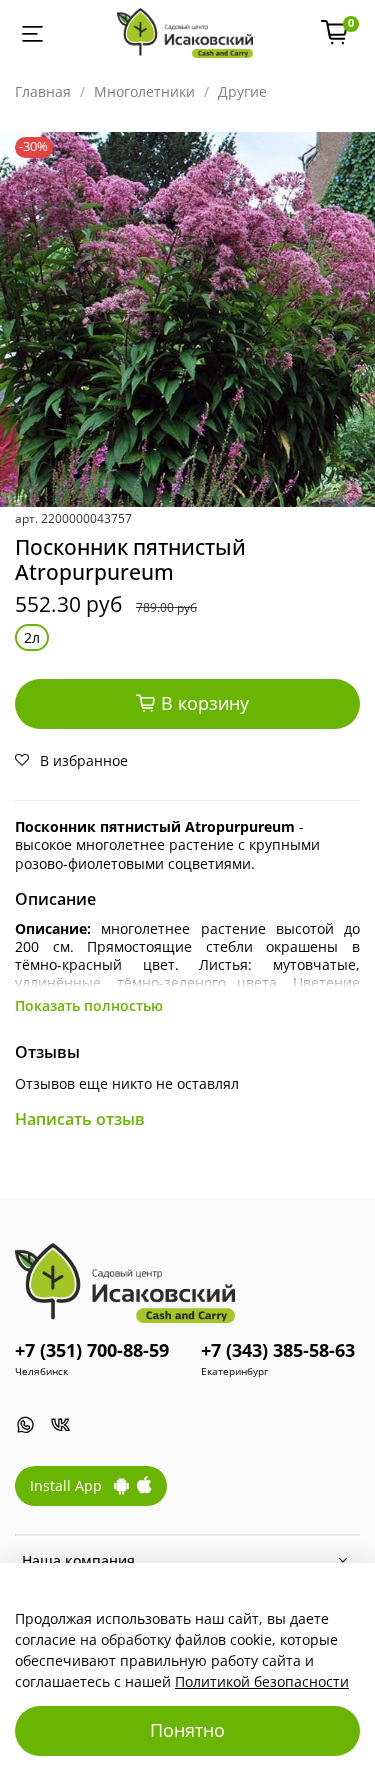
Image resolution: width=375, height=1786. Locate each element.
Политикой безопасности (262, 1681)
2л (32, 637)
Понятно (187, 1730)
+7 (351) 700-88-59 (92, 1350)
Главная (43, 91)
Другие (242, 91)
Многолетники (144, 91)
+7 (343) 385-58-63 (278, 1350)
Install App (72, 1485)
